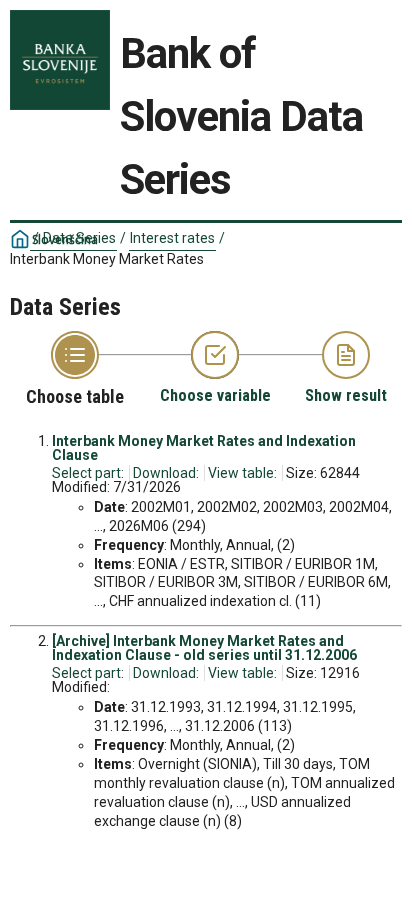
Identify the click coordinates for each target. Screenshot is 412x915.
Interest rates (172, 238)
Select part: (88, 473)
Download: (166, 473)
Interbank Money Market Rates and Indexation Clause (204, 448)
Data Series (79, 238)
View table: (242, 473)
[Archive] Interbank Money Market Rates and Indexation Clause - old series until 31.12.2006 (204, 648)
